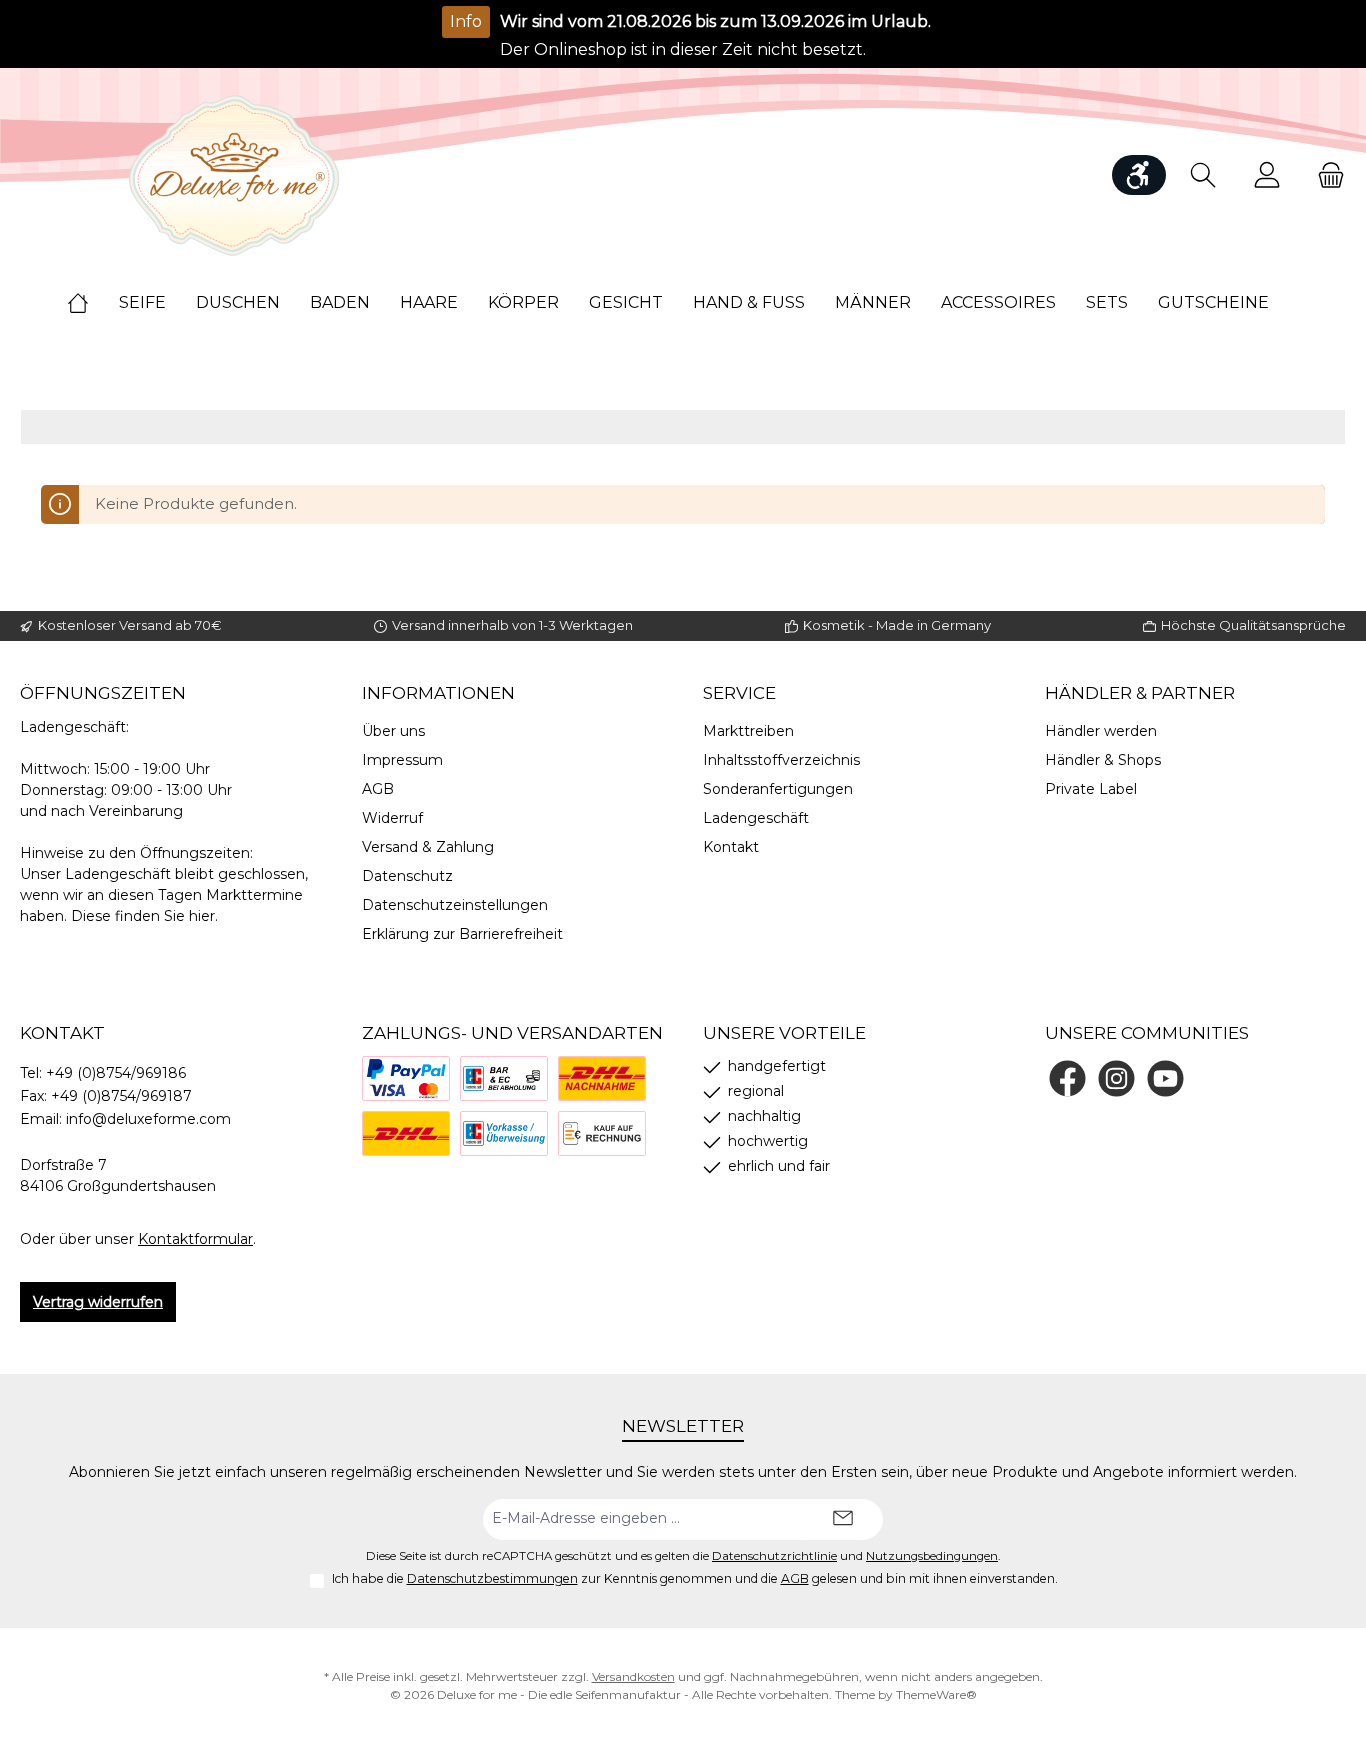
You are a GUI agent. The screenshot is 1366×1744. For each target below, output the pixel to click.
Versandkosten (633, 1676)
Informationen (438, 693)
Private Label (1091, 789)
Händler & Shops (1103, 760)
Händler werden (1101, 731)
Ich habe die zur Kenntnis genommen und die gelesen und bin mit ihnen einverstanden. (695, 1578)
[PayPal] (406, 1078)
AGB (378, 789)
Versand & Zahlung (428, 847)
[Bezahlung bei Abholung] (504, 1078)
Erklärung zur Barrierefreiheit (462, 934)
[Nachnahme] (602, 1078)
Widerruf (392, 818)
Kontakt (731, 847)
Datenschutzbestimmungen (492, 1578)
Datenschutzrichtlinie (774, 1556)
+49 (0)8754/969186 (116, 1073)
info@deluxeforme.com (148, 1119)
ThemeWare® (936, 1694)
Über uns (393, 731)
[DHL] (406, 1133)
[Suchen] (1203, 175)
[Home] (93, 303)
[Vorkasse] (504, 1133)
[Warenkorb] (1325, 175)
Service (739, 693)
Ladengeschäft (756, 818)
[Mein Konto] (1267, 175)
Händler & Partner (1140, 693)
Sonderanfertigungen (778, 789)
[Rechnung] (602, 1133)
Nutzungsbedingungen (932, 1556)
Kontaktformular (195, 1239)
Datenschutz (407, 876)
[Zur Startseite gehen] (234, 175)
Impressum (402, 760)
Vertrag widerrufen (98, 1302)
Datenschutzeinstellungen (455, 905)
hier (202, 916)
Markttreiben (748, 731)
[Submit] (843, 1519)
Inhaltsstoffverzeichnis (781, 760)
